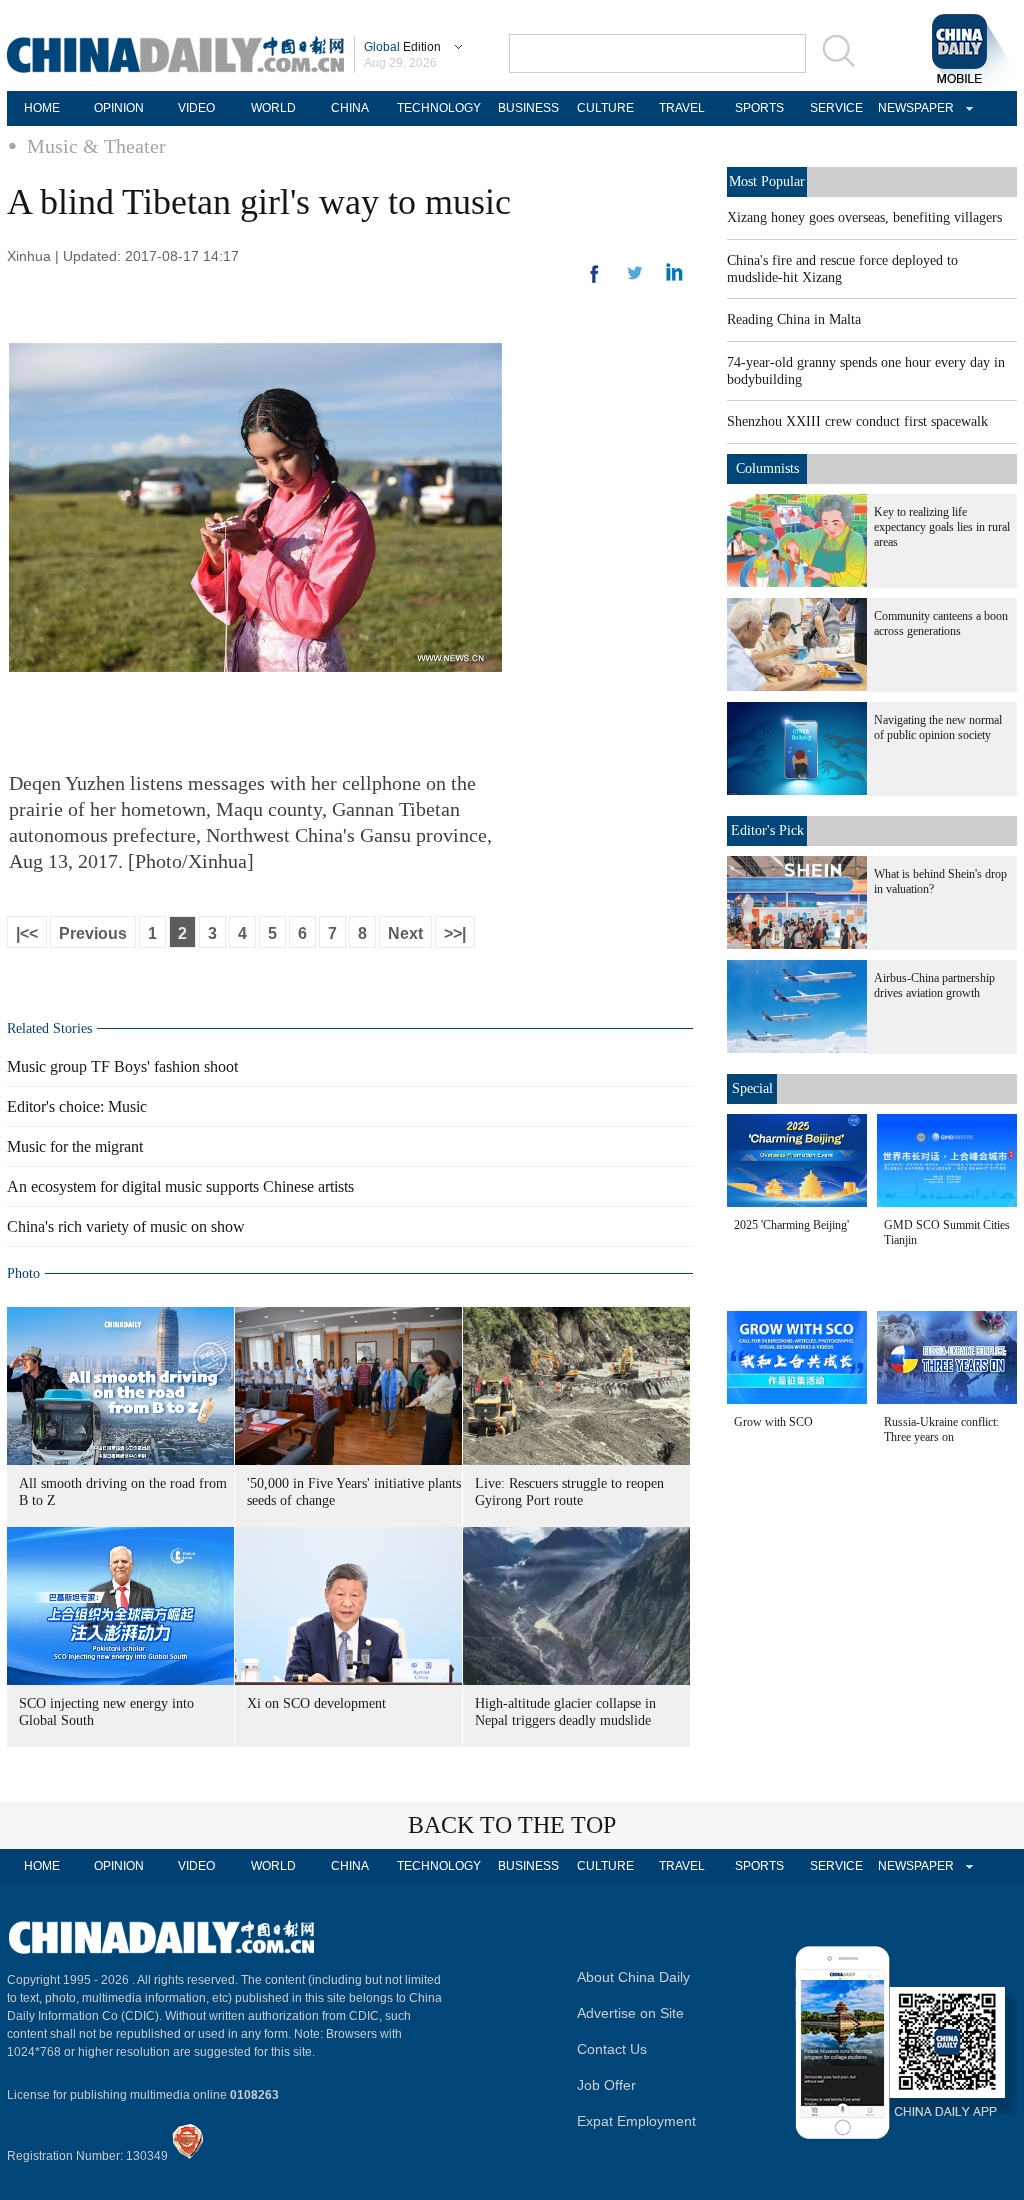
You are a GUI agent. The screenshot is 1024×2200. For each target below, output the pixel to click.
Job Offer (606, 2085)
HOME (42, 108)
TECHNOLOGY (439, 108)
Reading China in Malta (794, 319)
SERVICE (836, 108)
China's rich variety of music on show (126, 1226)
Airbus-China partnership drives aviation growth (934, 985)
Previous (93, 933)
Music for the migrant (75, 1146)
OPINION (119, 108)
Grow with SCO (773, 1422)
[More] (595, 282)
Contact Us (612, 2049)
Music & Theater (96, 146)
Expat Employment (636, 2121)
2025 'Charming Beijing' (791, 1225)
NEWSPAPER (913, 108)
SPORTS (759, 108)
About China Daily (633, 1977)
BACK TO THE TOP (512, 1825)
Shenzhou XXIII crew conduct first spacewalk (857, 421)
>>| (455, 933)
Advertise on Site (630, 2013)
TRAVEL (682, 108)
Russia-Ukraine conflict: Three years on (941, 1429)
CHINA (350, 108)
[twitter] (674, 277)
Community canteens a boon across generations (941, 623)
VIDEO (196, 108)
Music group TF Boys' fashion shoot (122, 1066)
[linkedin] (635, 279)
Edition (402, 47)
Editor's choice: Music (77, 1106)
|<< (27, 933)
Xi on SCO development (316, 1703)
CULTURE (605, 108)
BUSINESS (528, 108)
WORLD (273, 108)
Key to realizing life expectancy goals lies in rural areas (942, 527)
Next (405, 933)
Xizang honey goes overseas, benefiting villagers (864, 217)
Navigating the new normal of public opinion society (938, 727)
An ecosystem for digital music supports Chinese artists (180, 1186)
